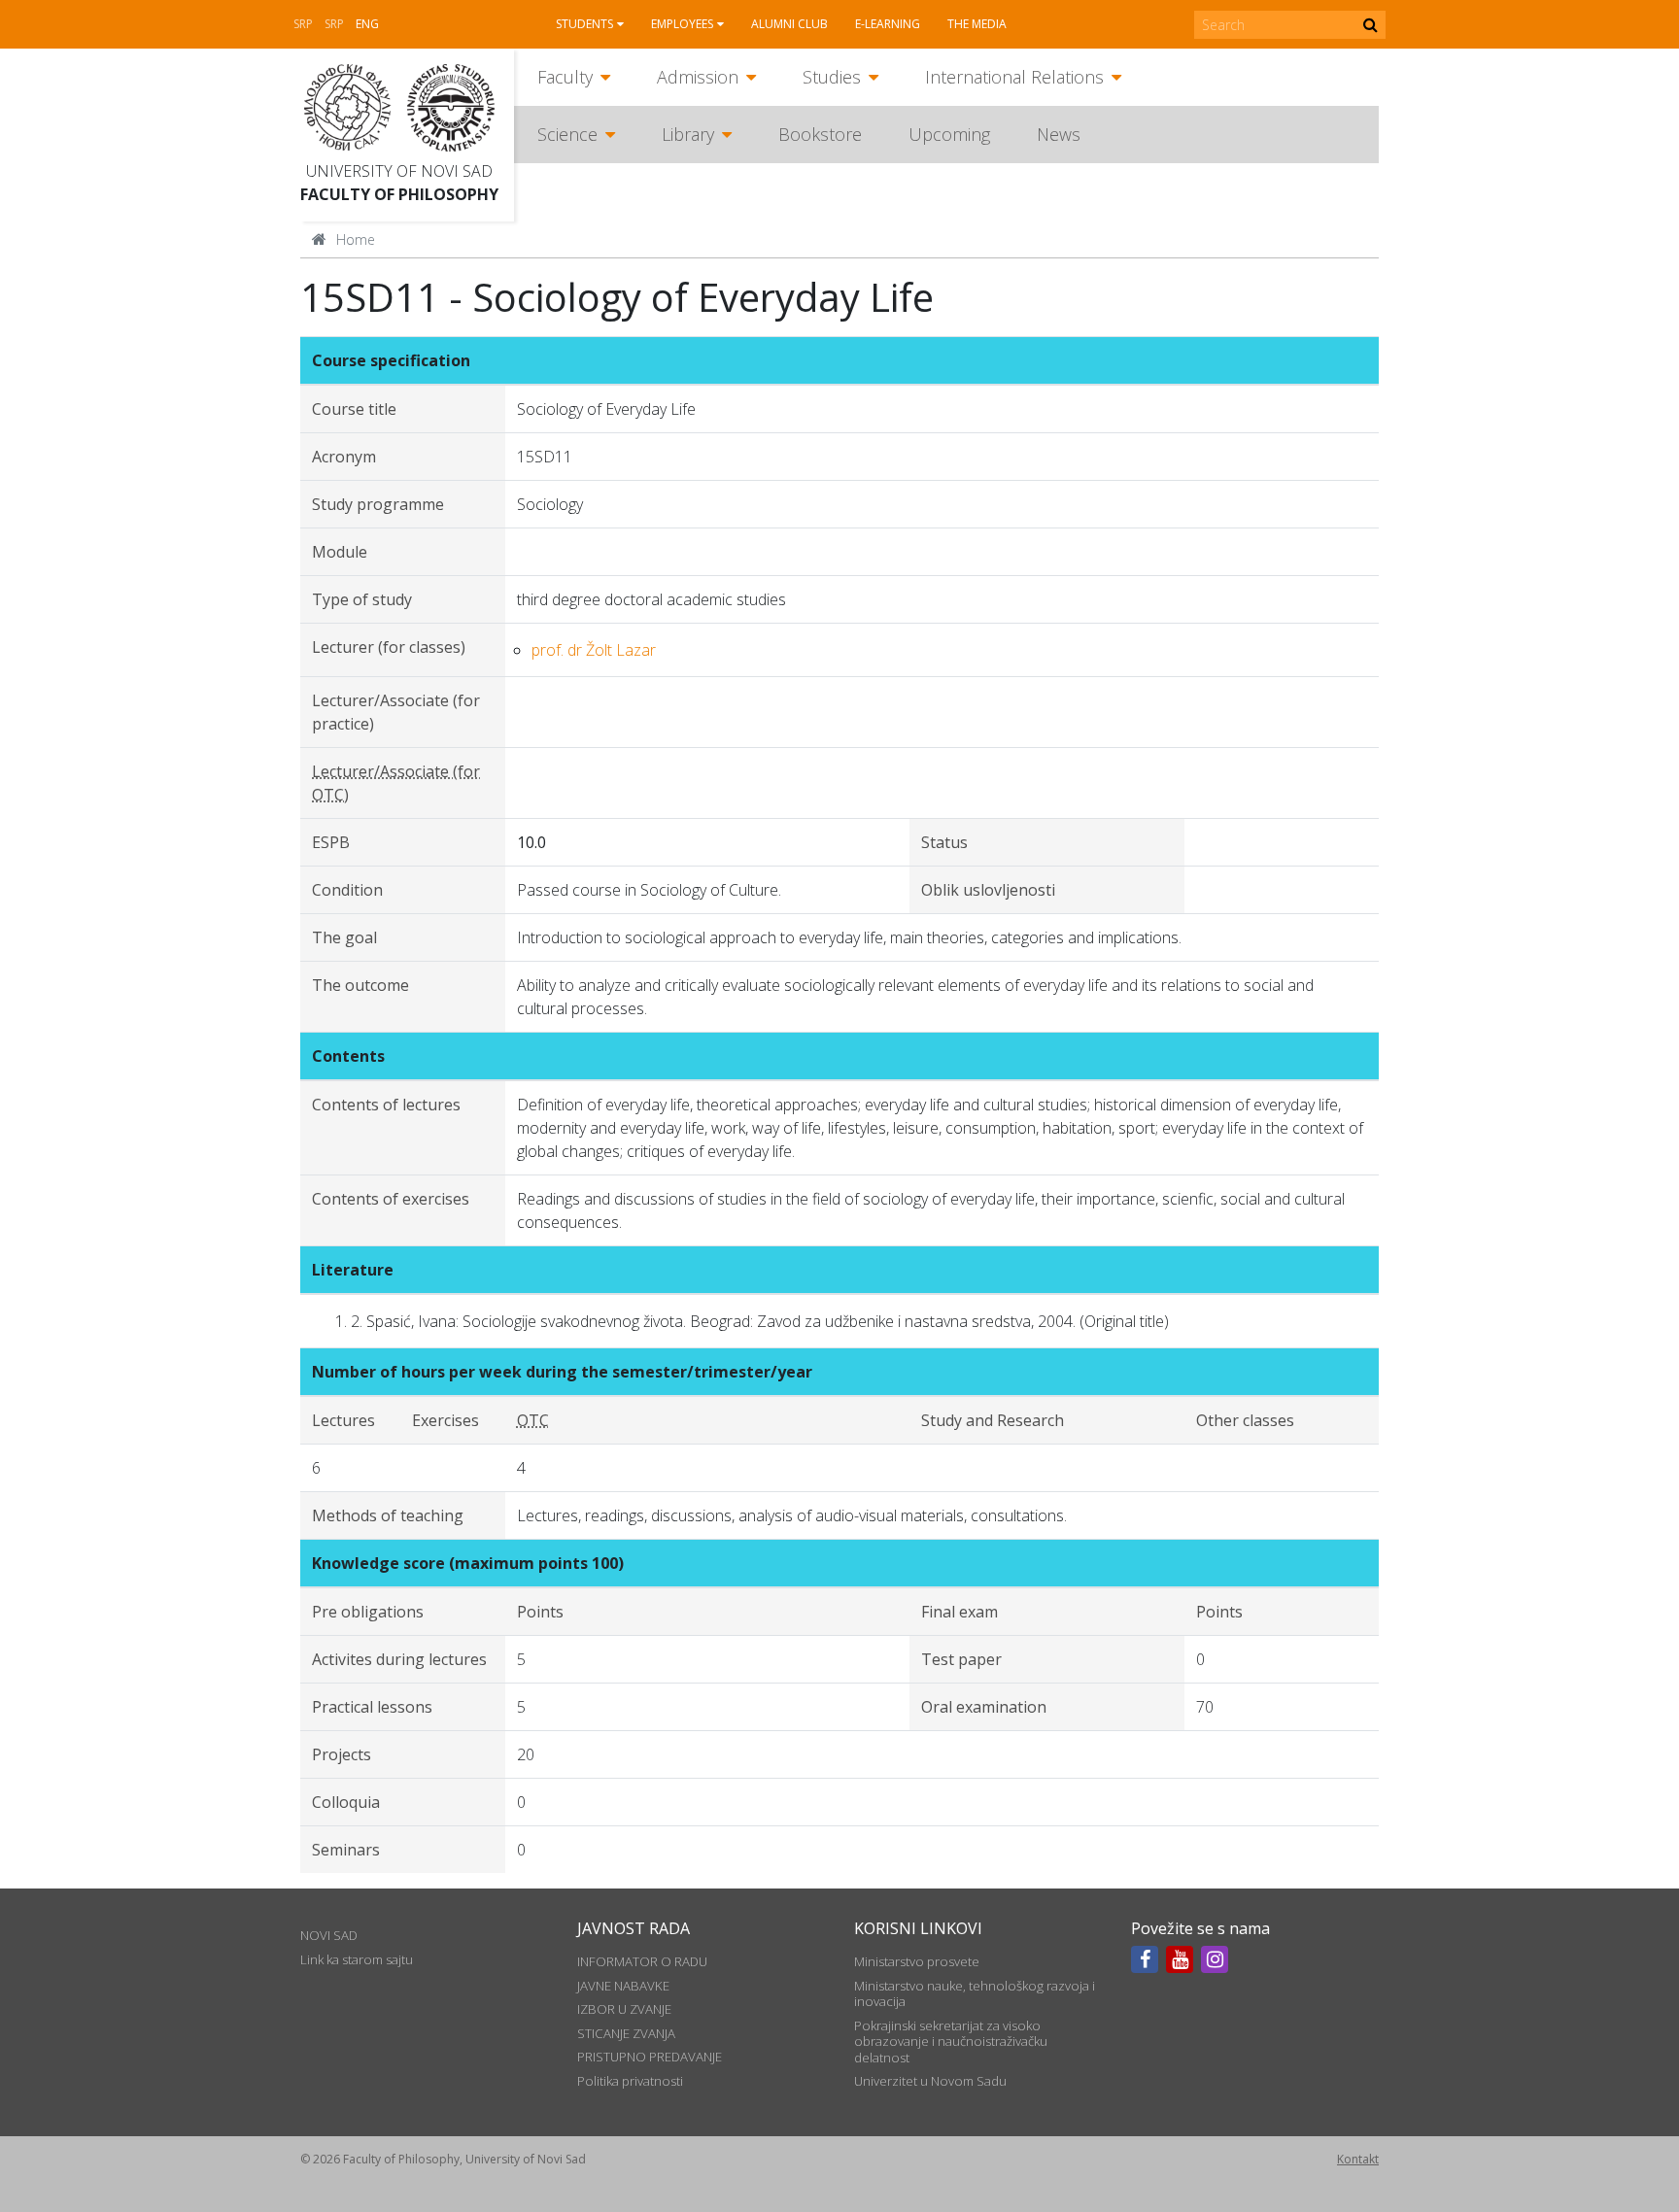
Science (567, 134)
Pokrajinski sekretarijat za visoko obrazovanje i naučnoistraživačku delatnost (951, 2042)
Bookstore (820, 134)
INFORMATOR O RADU (642, 1961)
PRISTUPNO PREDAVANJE (650, 2057)
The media (977, 24)
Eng (367, 24)
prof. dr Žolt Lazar (594, 650)
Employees (682, 24)
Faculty (565, 77)
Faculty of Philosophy (399, 194)
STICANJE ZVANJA (626, 2033)
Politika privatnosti (630, 2081)
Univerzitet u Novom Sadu (930, 2081)
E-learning (888, 24)
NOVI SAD (329, 1935)
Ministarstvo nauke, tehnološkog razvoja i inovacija (975, 1993)
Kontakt (1358, 2159)
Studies (832, 77)
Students (584, 24)
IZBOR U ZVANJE (624, 2009)
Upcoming (949, 134)
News (1059, 134)
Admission (698, 77)
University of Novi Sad (399, 171)
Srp (303, 24)
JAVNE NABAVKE (623, 1986)
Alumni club (789, 24)
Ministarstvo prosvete (917, 1961)
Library (688, 134)
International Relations (1014, 77)
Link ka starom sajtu (357, 1959)
